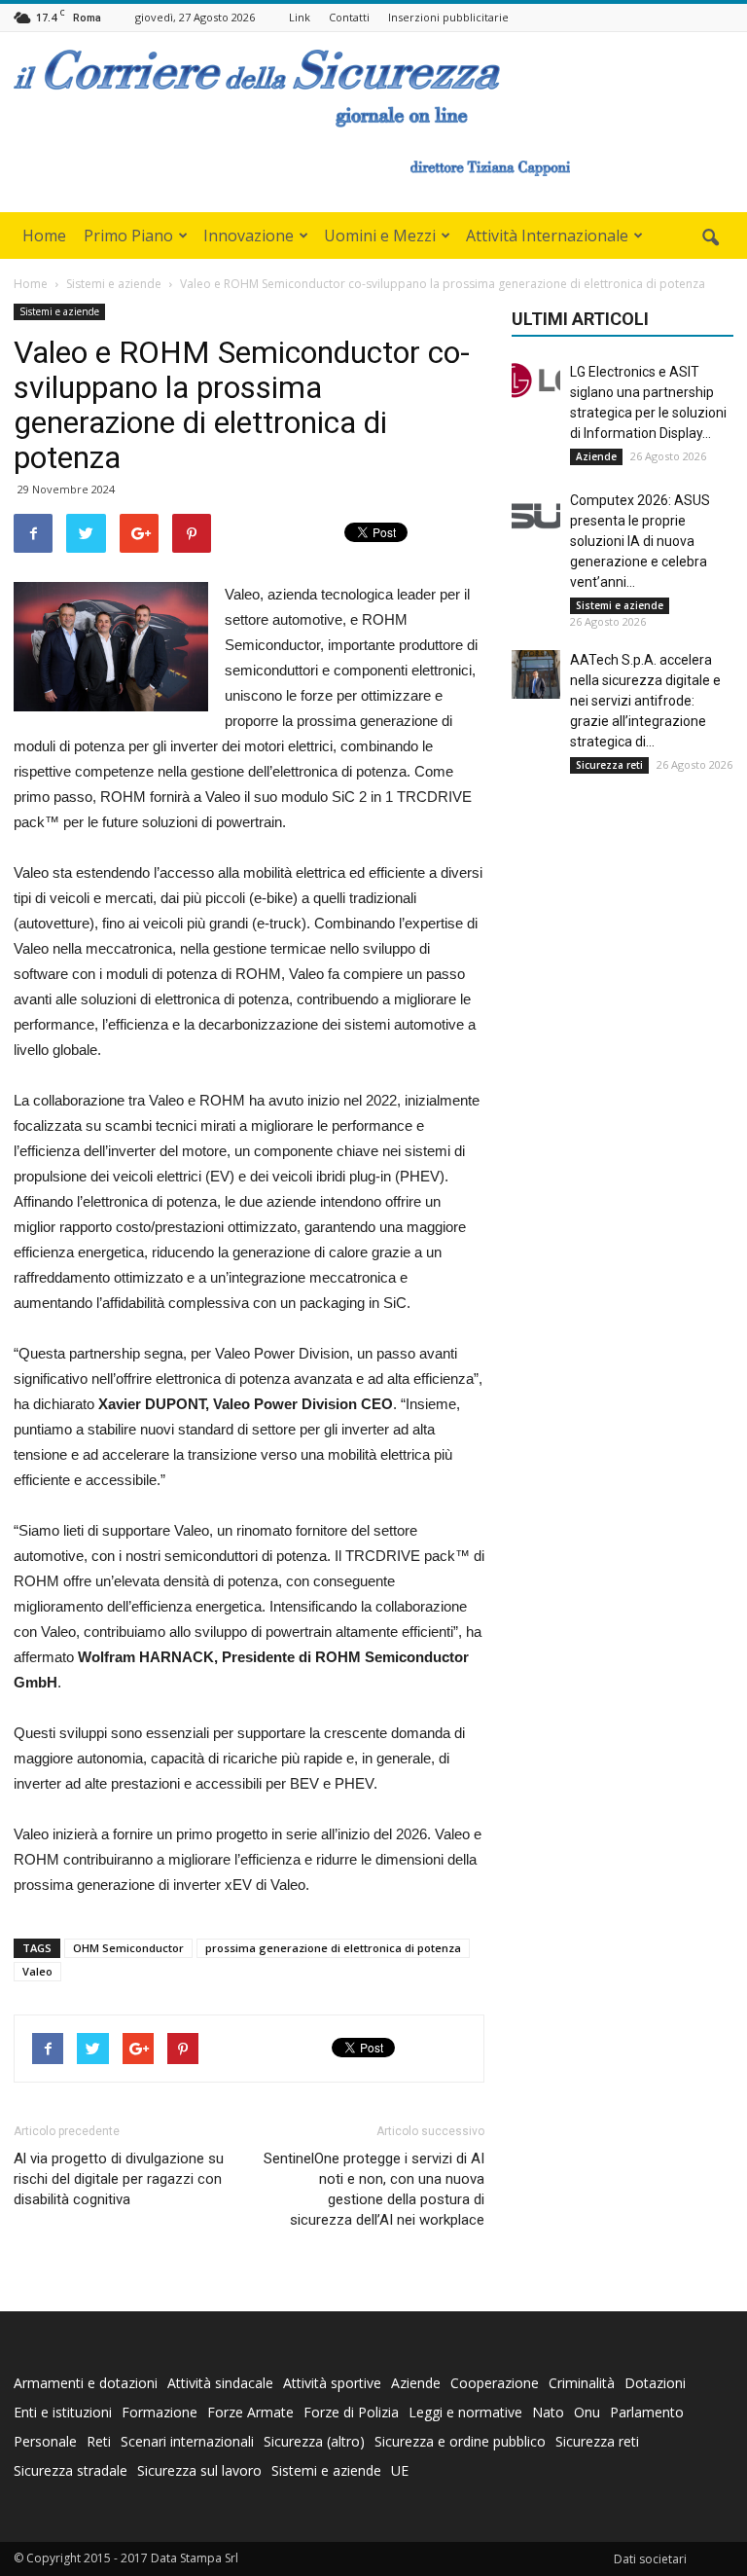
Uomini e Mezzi (380, 236)
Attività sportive (332, 2383)
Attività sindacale (220, 2383)
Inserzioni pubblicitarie (448, 17)
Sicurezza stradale (71, 2470)
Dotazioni (655, 2383)
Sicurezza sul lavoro (199, 2470)
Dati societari (650, 2559)
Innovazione (249, 236)
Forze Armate (250, 2412)
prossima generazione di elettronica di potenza (333, 1948)
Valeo (37, 1971)
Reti (99, 2441)
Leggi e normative (465, 2412)
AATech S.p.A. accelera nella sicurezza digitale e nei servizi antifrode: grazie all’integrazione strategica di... (645, 701)
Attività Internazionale (547, 236)
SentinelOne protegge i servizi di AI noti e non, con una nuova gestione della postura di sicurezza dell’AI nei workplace (374, 2189)
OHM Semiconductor (128, 1948)
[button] (710, 238)
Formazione (160, 2412)
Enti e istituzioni (63, 2412)
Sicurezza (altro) (314, 2441)
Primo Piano (128, 236)
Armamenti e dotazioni (86, 2383)
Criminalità (582, 2383)
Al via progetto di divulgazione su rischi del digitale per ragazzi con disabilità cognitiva (119, 2179)
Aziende (596, 456)
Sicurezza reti (609, 765)
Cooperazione (495, 2383)
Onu (587, 2412)
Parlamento (647, 2412)
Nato (548, 2412)
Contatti (349, 17)
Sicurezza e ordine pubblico (460, 2441)
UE (400, 2470)
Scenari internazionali (187, 2441)
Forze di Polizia (351, 2412)
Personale (45, 2441)
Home (44, 236)
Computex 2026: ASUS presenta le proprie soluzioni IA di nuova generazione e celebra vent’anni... (640, 541)
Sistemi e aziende (59, 311)
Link (300, 17)
